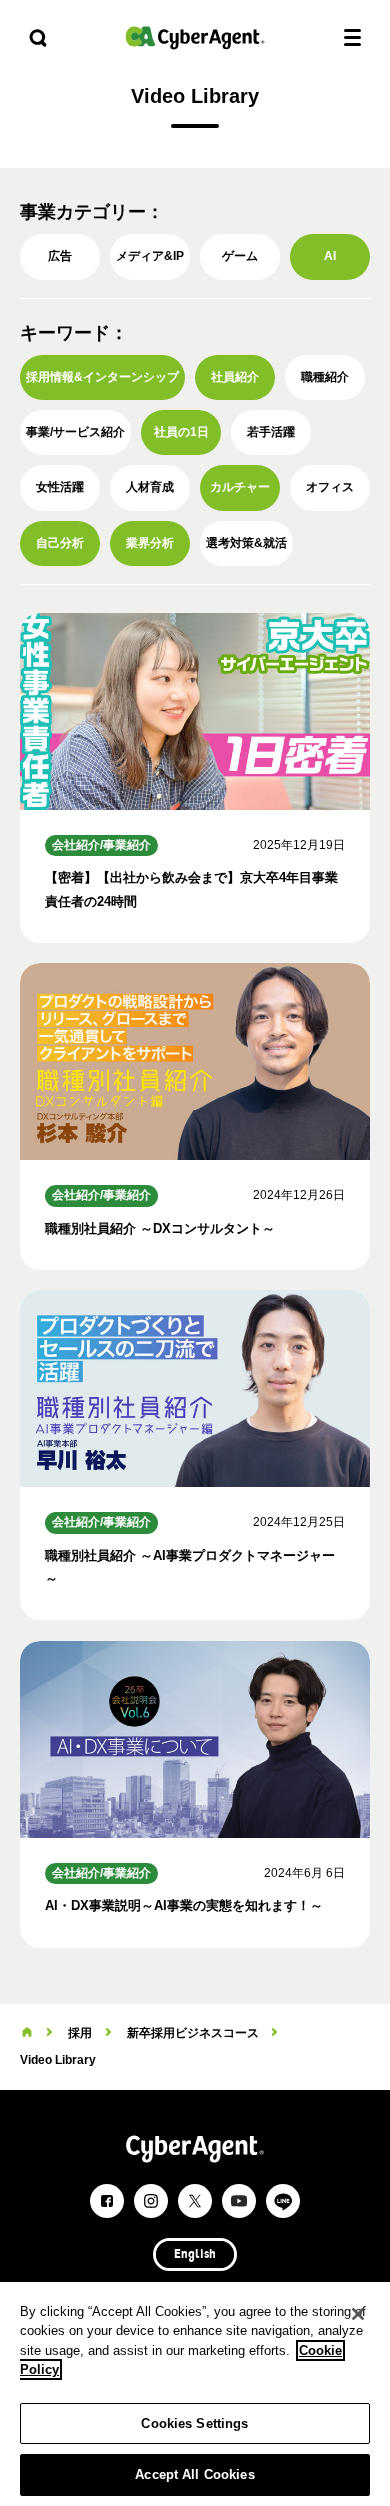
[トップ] (27, 2033)
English (195, 2255)
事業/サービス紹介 (75, 432)
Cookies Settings (194, 2423)
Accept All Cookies (194, 2474)
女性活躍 (60, 487)
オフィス (330, 487)
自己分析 (60, 543)
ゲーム (240, 256)
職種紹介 (325, 377)
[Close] (358, 2314)
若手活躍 (271, 432)
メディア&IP (150, 256)
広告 (60, 256)
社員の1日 (181, 432)
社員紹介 (235, 377)
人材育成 (150, 487)
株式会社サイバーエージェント (195, 37)
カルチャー (240, 487)
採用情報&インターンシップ (102, 377)
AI (330, 256)
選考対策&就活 (246, 543)
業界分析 (150, 543)
